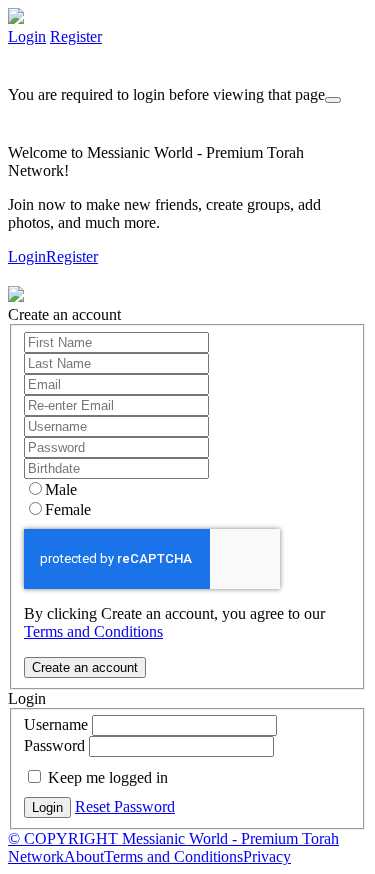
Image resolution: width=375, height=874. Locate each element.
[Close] (333, 100)
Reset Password (125, 806)
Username (56, 724)
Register (76, 36)
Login (27, 36)
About (84, 856)
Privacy (267, 856)
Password (54, 745)
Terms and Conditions (93, 631)
